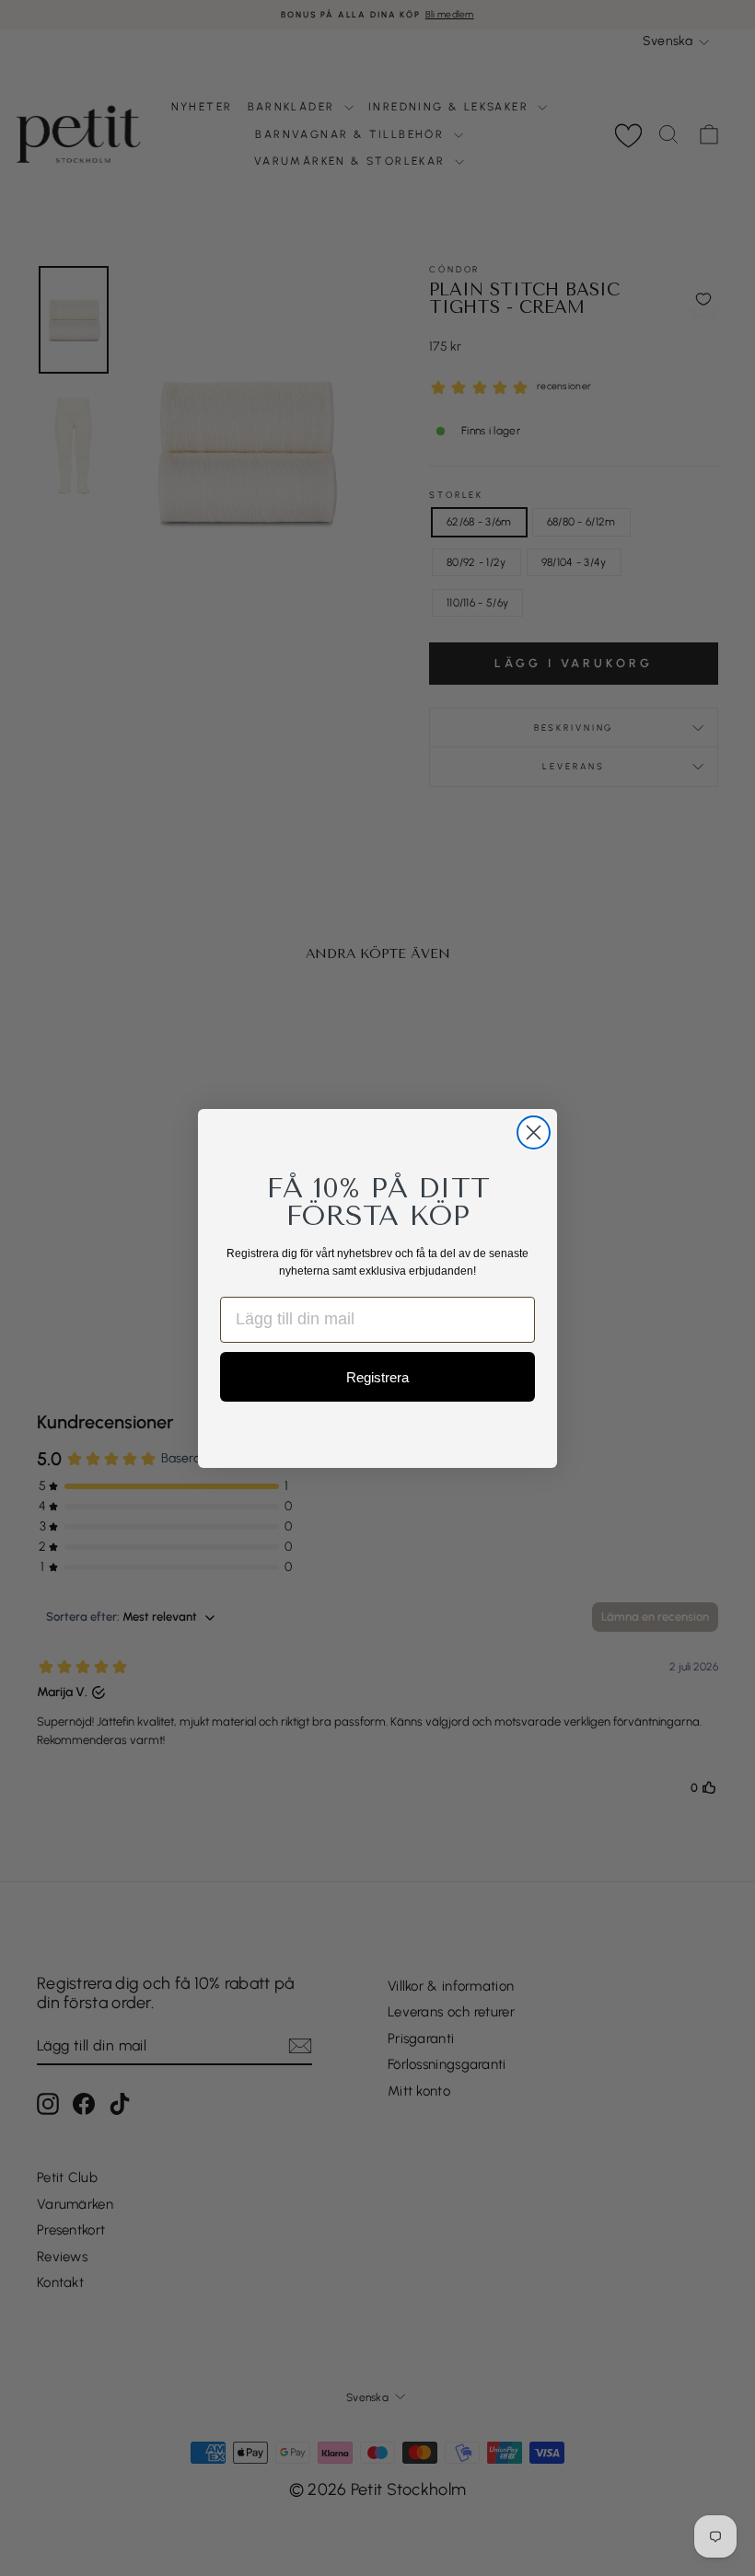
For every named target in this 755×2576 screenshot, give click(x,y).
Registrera (377, 1377)
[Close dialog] (534, 1132)
